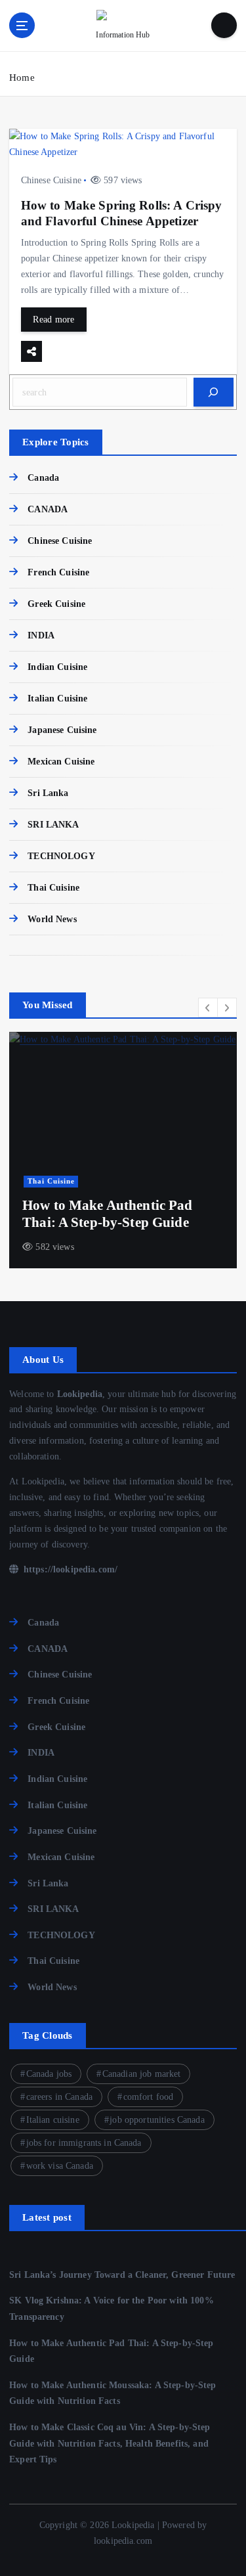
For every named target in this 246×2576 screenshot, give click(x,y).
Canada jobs (49, 2074)
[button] (208, 1008)
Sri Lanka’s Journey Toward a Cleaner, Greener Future (122, 2275)
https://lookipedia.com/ (69, 1569)
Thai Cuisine (53, 887)
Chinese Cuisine (51, 180)
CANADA (48, 509)
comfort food (149, 2097)
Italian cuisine (53, 2120)
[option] (123, 1150)
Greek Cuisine (56, 604)
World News (52, 919)
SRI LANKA (53, 824)
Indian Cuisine (57, 667)
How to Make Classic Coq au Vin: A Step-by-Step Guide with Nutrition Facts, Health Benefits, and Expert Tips (110, 2443)
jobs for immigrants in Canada (84, 2143)
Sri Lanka (48, 793)
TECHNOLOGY (61, 856)
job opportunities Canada (157, 2120)
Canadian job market (142, 2074)
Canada (43, 477)
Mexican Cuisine (61, 761)
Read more (53, 319)
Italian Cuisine (57, 698)
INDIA (41, 635)
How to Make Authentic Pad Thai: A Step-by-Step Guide (108, 1214)
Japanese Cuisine (62, 730)
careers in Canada (59, 2097)
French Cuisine (58, 572)
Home (22, 78)
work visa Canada (60, 2166)
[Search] (214, 392)
